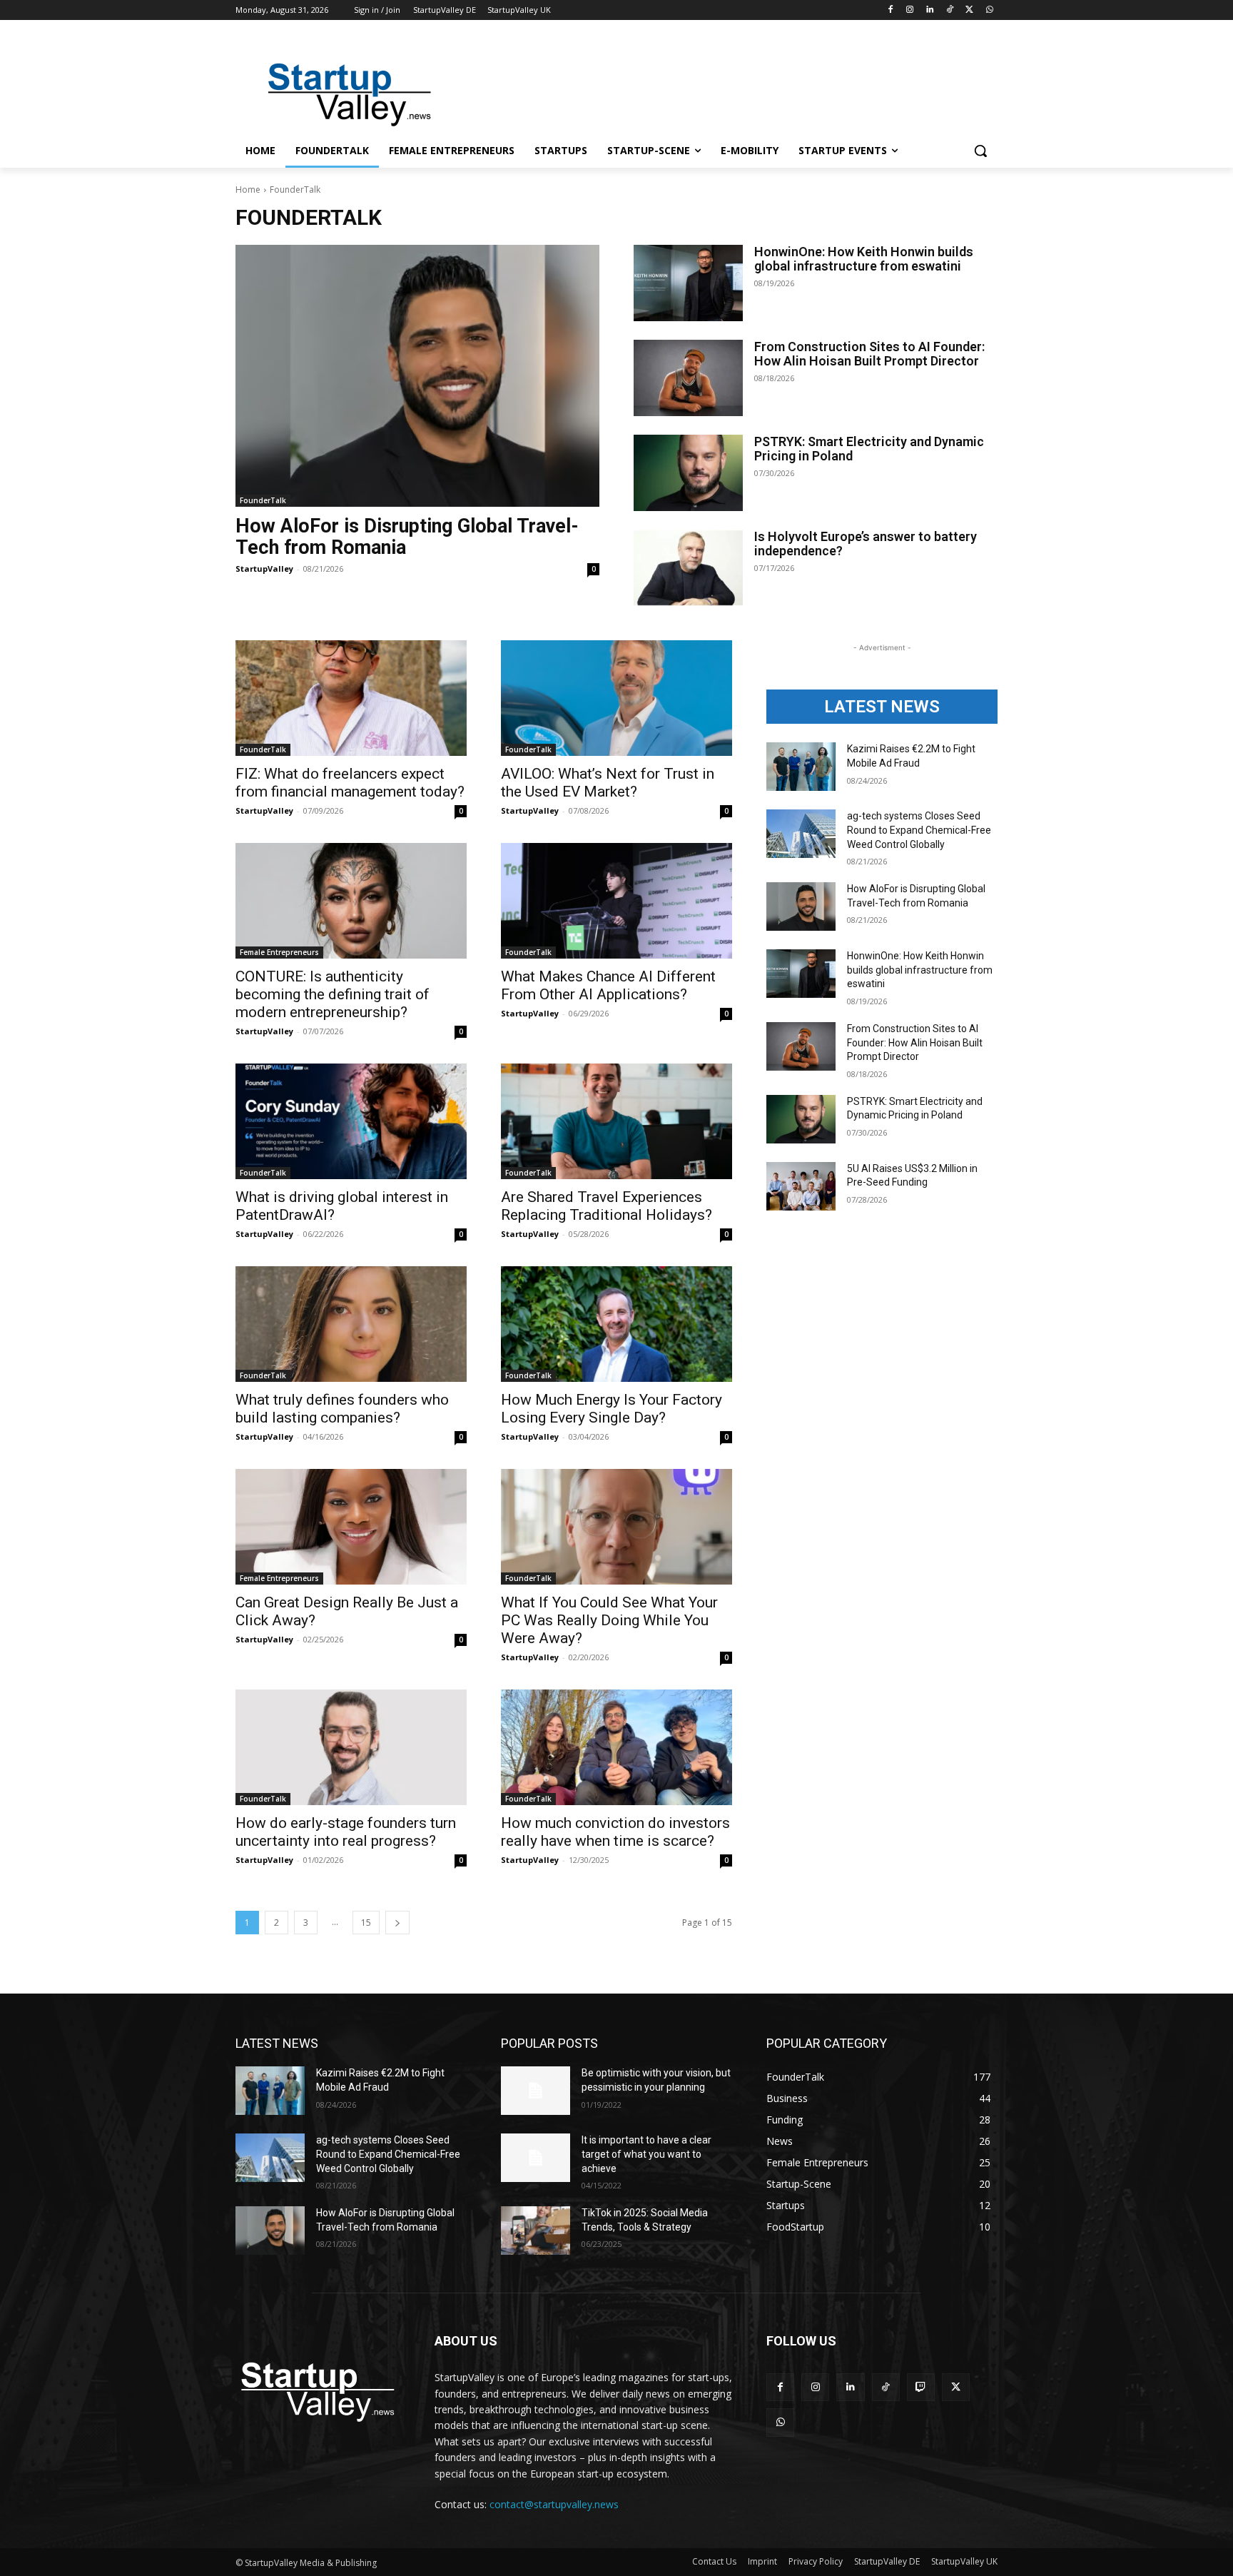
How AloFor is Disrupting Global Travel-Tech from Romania (407, 537)
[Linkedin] (930, 10)
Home (248, 190)
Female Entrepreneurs (279, 952)
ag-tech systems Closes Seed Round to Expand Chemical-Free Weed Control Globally (919, 830)
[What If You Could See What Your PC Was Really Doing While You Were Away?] (616, 1527)
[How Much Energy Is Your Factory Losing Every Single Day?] (616, 1324)
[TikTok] (950, 10)
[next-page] (397, 1923)
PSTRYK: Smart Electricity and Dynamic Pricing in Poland (869, 449)
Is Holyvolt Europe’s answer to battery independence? (866, 544)
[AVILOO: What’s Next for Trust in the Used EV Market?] (616, 698)
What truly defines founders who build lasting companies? (342, 1409)
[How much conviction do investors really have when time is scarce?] (616, 1747)
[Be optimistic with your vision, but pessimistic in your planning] (536, 2091)
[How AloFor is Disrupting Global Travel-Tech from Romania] (417, 376)
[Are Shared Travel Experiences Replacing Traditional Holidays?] (616, 1121)
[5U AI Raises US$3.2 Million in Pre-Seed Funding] (801, 1186)
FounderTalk (263, 500)
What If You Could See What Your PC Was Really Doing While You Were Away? (609, 1620)
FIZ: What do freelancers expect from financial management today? (350, 783)
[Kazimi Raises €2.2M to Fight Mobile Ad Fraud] (801, 767)
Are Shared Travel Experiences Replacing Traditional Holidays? (607, 1206)
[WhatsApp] (989, 10)
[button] (980, 151)
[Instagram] (910, 10)
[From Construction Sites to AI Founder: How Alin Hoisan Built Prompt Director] (688, 378)
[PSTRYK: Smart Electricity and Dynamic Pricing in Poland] (688, 473)
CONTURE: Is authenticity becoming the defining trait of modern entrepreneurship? (333, 994)
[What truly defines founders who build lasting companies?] (351, 1324)
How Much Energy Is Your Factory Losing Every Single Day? (612, 1409)
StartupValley (264, 569)
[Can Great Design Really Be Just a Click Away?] (351, 1527)
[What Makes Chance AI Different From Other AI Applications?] (616, 901)
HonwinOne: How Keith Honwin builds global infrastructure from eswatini (864, 259)
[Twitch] (921, 2387)
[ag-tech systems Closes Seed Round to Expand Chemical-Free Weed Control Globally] (801, 834)
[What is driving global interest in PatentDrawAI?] (351, 1121)
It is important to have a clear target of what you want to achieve (646, 2154)
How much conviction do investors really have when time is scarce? (615, 1832)
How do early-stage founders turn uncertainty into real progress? (346, 1832)
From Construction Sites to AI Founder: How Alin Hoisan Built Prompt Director (869, 354)
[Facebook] (890, 10)
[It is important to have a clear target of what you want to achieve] (536, 2158)
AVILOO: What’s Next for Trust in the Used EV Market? (608, 783)
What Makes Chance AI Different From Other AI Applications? (608, 985)
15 (366, 1923)
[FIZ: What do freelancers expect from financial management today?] (351, 698)
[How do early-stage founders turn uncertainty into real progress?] (351, 1747)
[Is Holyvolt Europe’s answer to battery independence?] (688, 568)
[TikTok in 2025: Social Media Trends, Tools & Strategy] (536, 2231)
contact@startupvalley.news (554, 2504)
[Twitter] (969, 10)
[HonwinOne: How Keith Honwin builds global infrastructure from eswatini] (688, 283)
